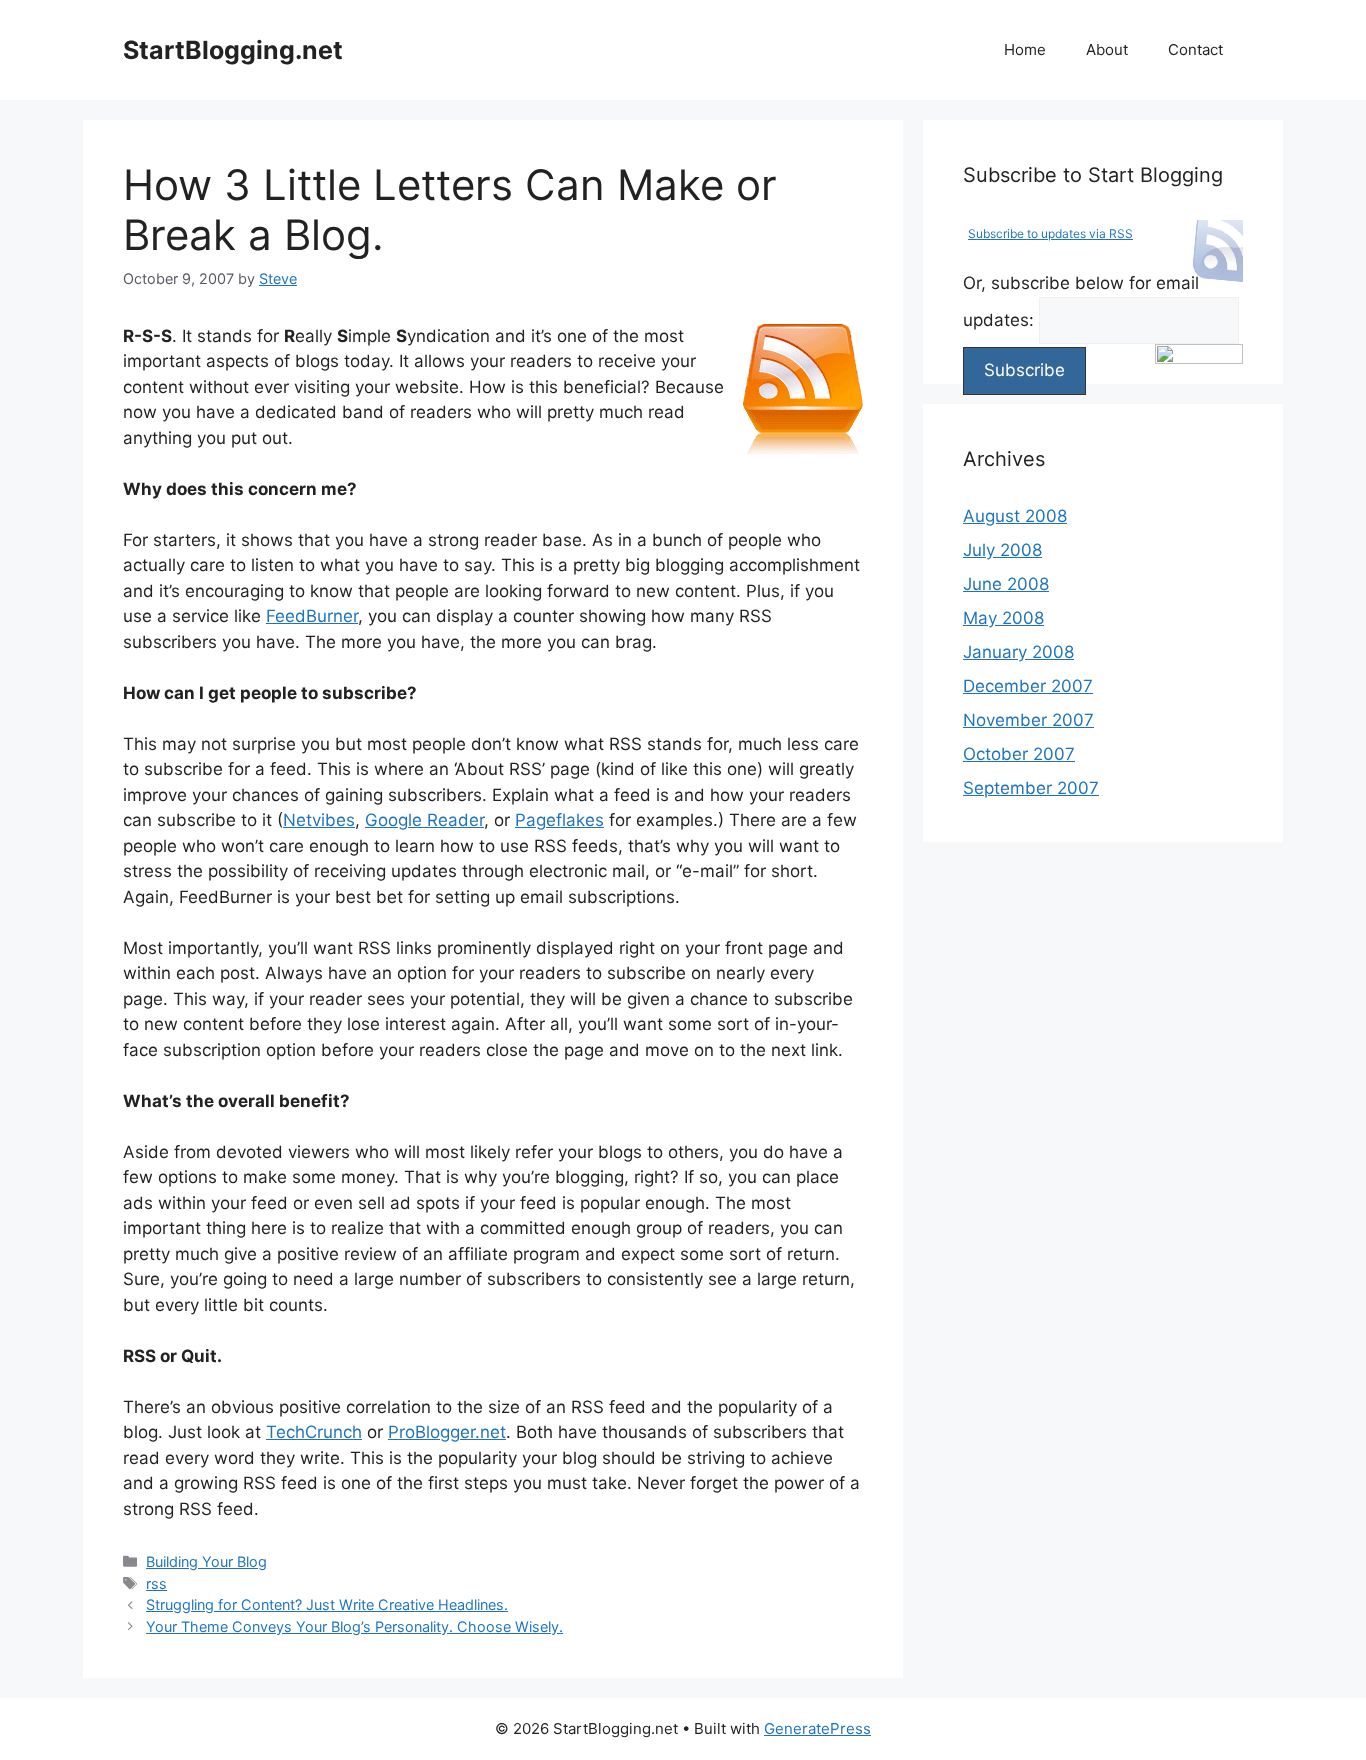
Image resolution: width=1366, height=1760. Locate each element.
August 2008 (1015, 516)
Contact (1195, 49)
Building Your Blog (206, 1561)
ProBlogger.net (447, 1432)
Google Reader (424, 820)
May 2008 (1003, 618)
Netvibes (319, 820)
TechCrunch (314, 1432)
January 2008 (1018, 652)
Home (1025, 49)
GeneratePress (817, 1728)
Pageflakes (559, 820)
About (1107, 49)
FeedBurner (312, 616)
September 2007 (1031, 788)
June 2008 (1006, 584)
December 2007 (1028, 686)
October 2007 (1019, 754)
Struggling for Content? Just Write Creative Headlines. (327, 1604)
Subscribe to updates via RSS (1050, 233)
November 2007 (1028, 720)
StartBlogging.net (233, 50)
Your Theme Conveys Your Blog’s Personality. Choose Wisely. (354, 1626)
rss (156, 1583)
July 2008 (1002, 550)
